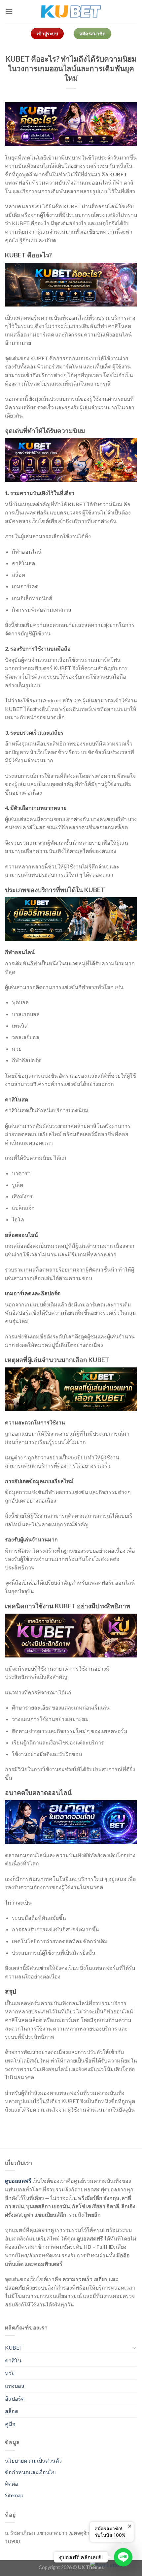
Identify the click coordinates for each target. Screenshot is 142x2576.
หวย (10, 2373)
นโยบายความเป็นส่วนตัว (33, 2460)
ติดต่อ (12, 2484)
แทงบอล (15, 2386)
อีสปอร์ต (15, 2399)
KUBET (14, 2347)
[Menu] (9, 11)
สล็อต (12, 2411)
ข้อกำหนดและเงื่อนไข (30, 2472)
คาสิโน (13, 2360)
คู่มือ (10, 2424)
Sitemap (14, 2495)
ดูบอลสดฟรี (18, 2181)
